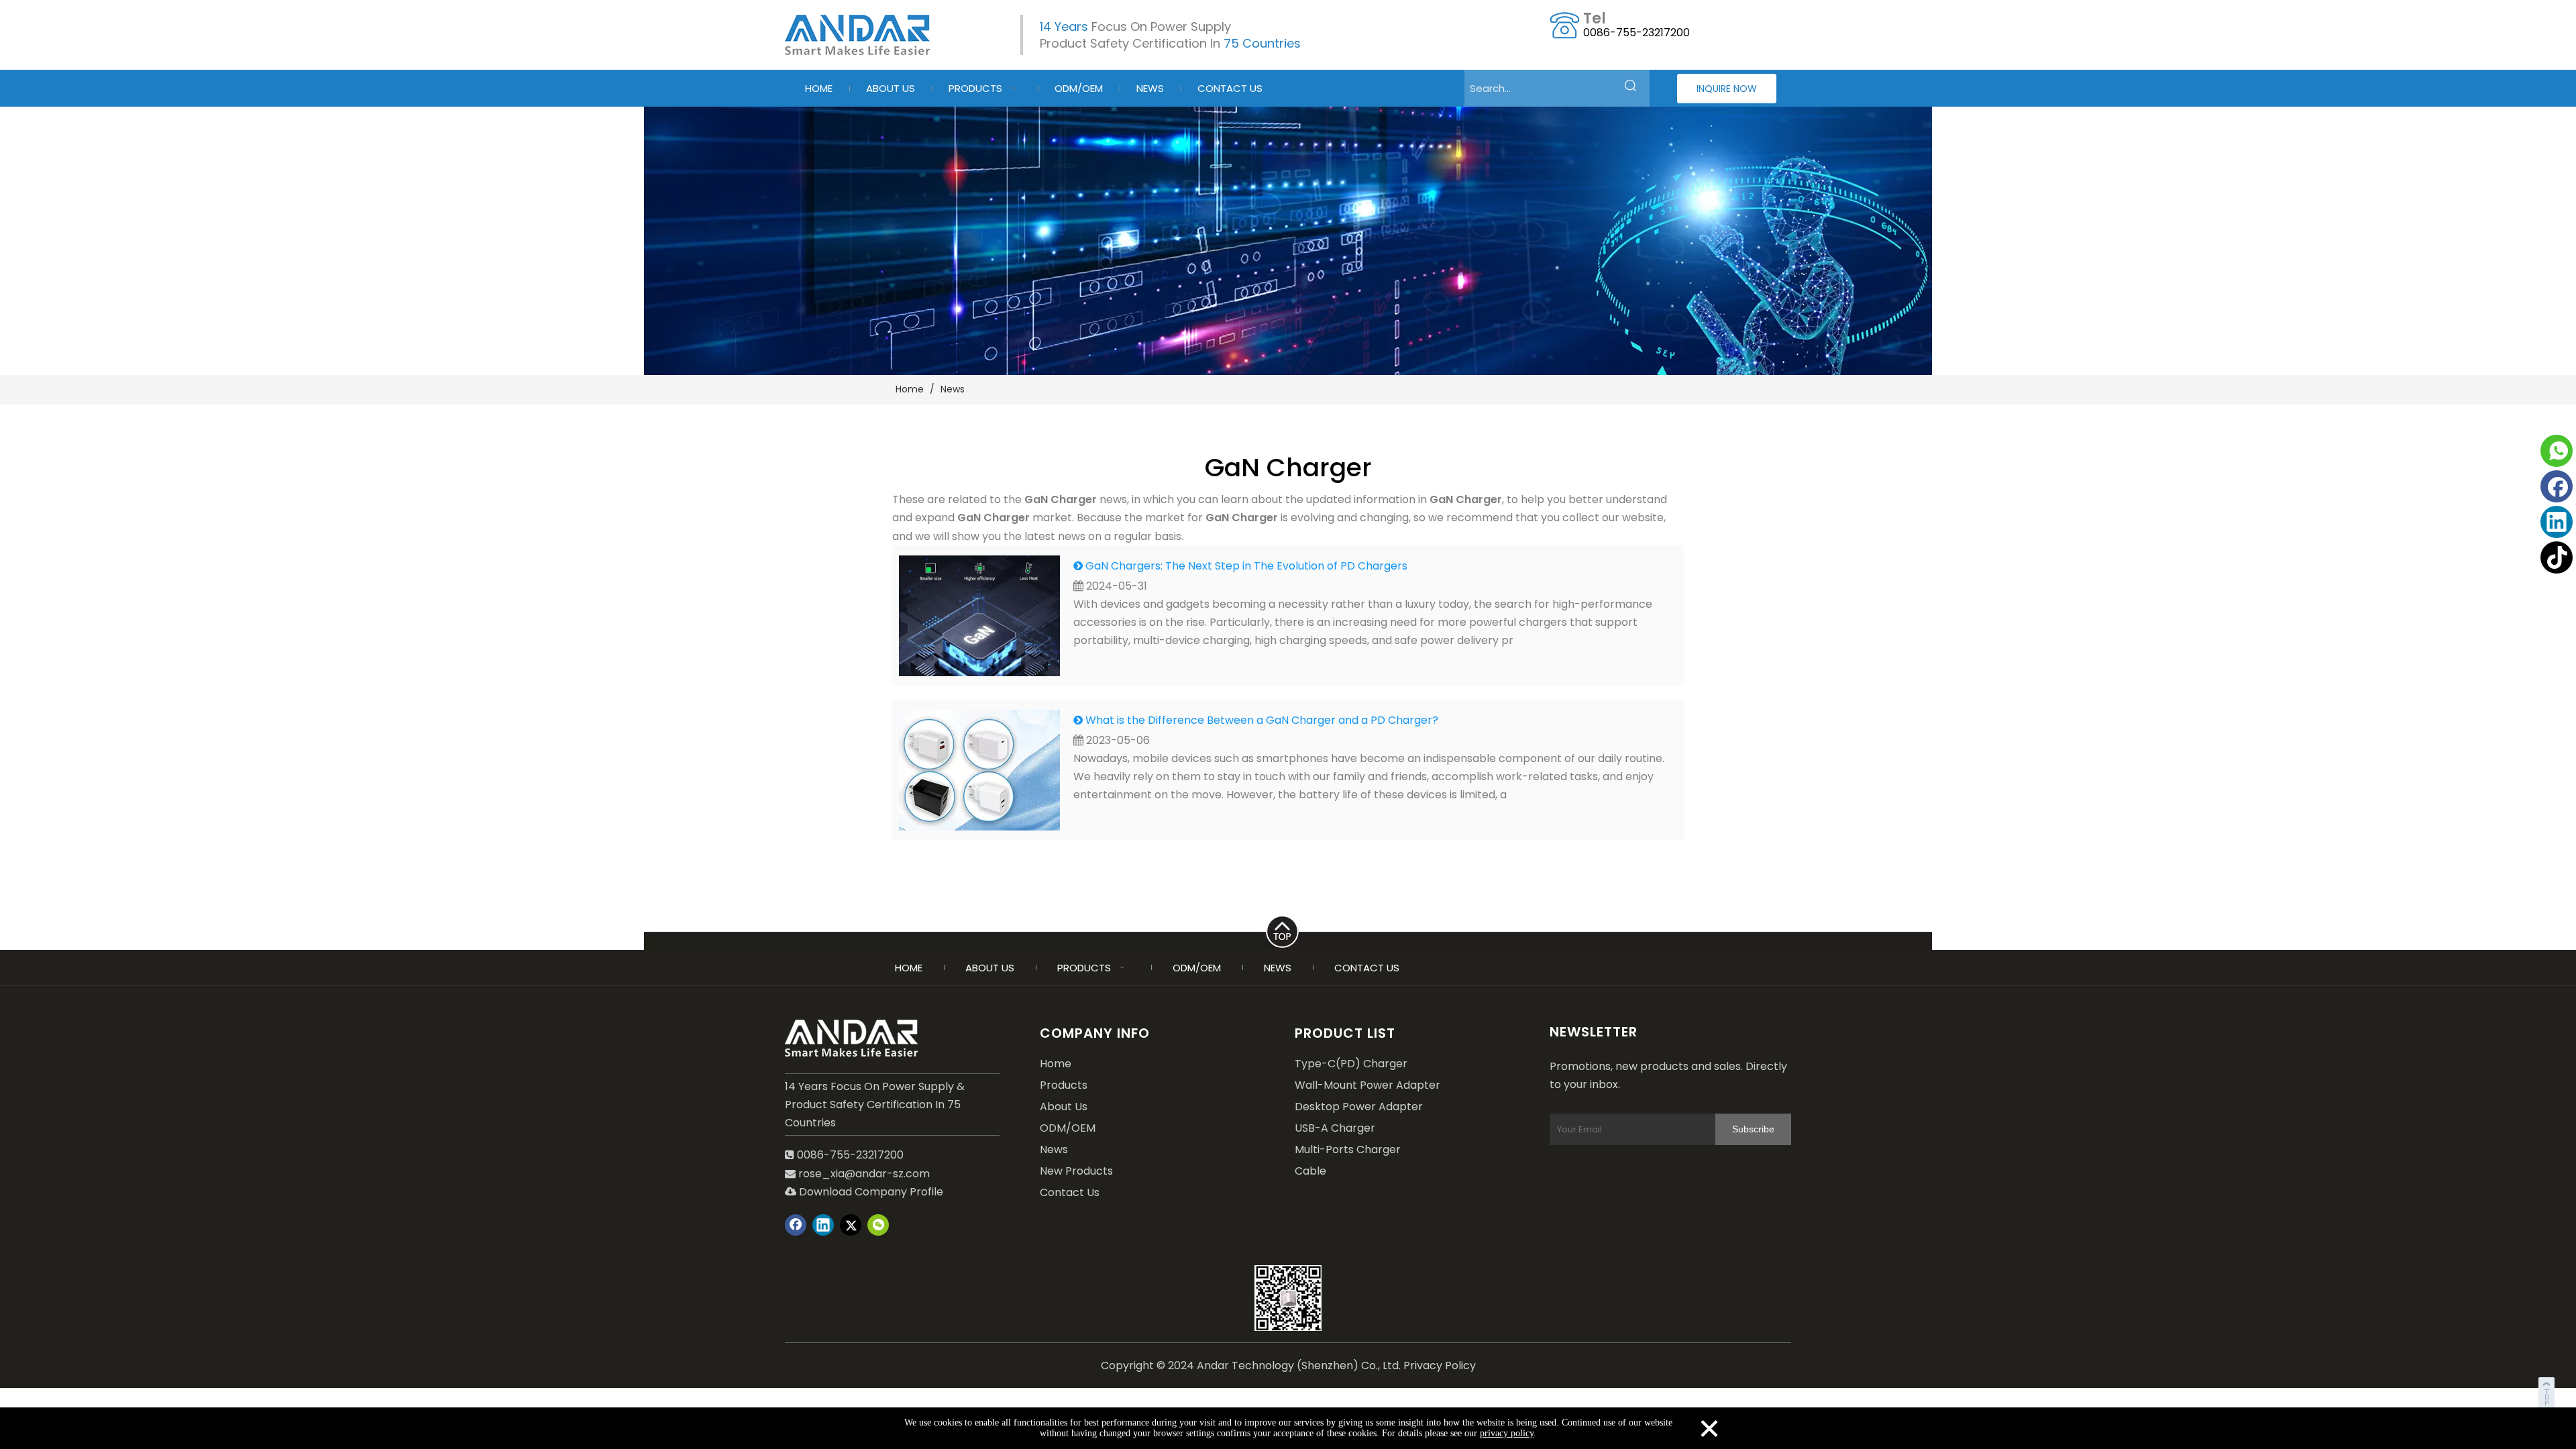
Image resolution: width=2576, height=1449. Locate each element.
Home (1056, 1064)
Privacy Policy (1440, 1365)
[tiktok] (2557, 557)
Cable (1310, 1171)
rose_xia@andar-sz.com (864, 1174)
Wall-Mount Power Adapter (1367, 1085)
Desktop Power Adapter (1359, 1107)
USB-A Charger (1335, 1128)
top (2548, 1391)
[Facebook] (2557, 486)
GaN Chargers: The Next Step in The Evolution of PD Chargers (1246, 566)
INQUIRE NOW (1727, 89)
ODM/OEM (1068, 1128)
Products (1064, 1085)
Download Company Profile (864, 1192)
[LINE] (1288, 929)
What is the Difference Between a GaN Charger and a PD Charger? (1262, 720)
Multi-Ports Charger (1348, 1149)
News (1054, 1149)
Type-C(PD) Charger (1351, 1064)
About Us (1064, 1107)
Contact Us (1070, 1192)
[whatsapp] (2557, 451)
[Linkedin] (2557, 522)
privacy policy (1507, 1433)
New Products (1076, 1171)
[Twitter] (851, 1225)
